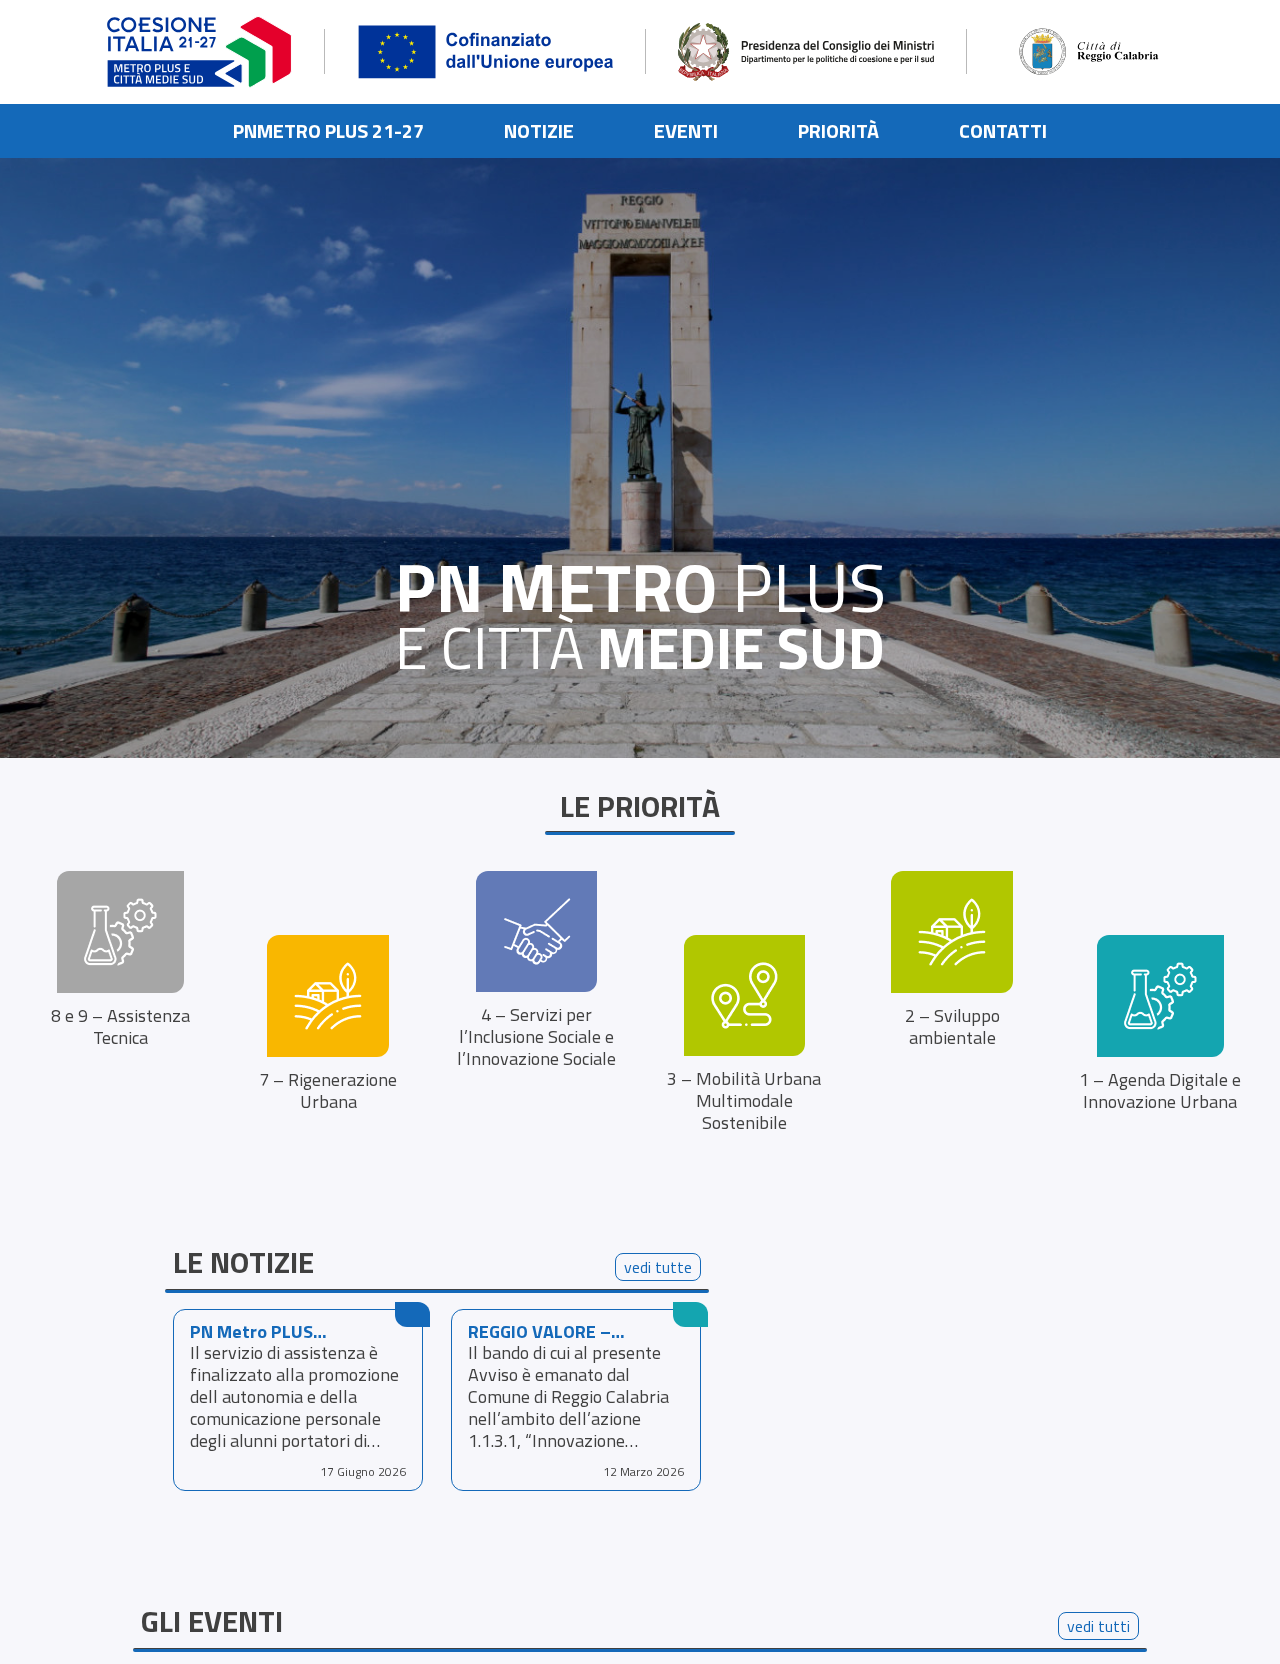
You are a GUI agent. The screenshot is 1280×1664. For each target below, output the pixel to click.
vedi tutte (658, 1267)
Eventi (686, 130)
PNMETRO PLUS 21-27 (328, 130)
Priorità (838, 130)
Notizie (539, 130)
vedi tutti (1098, 1626)
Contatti (1003, 130)
